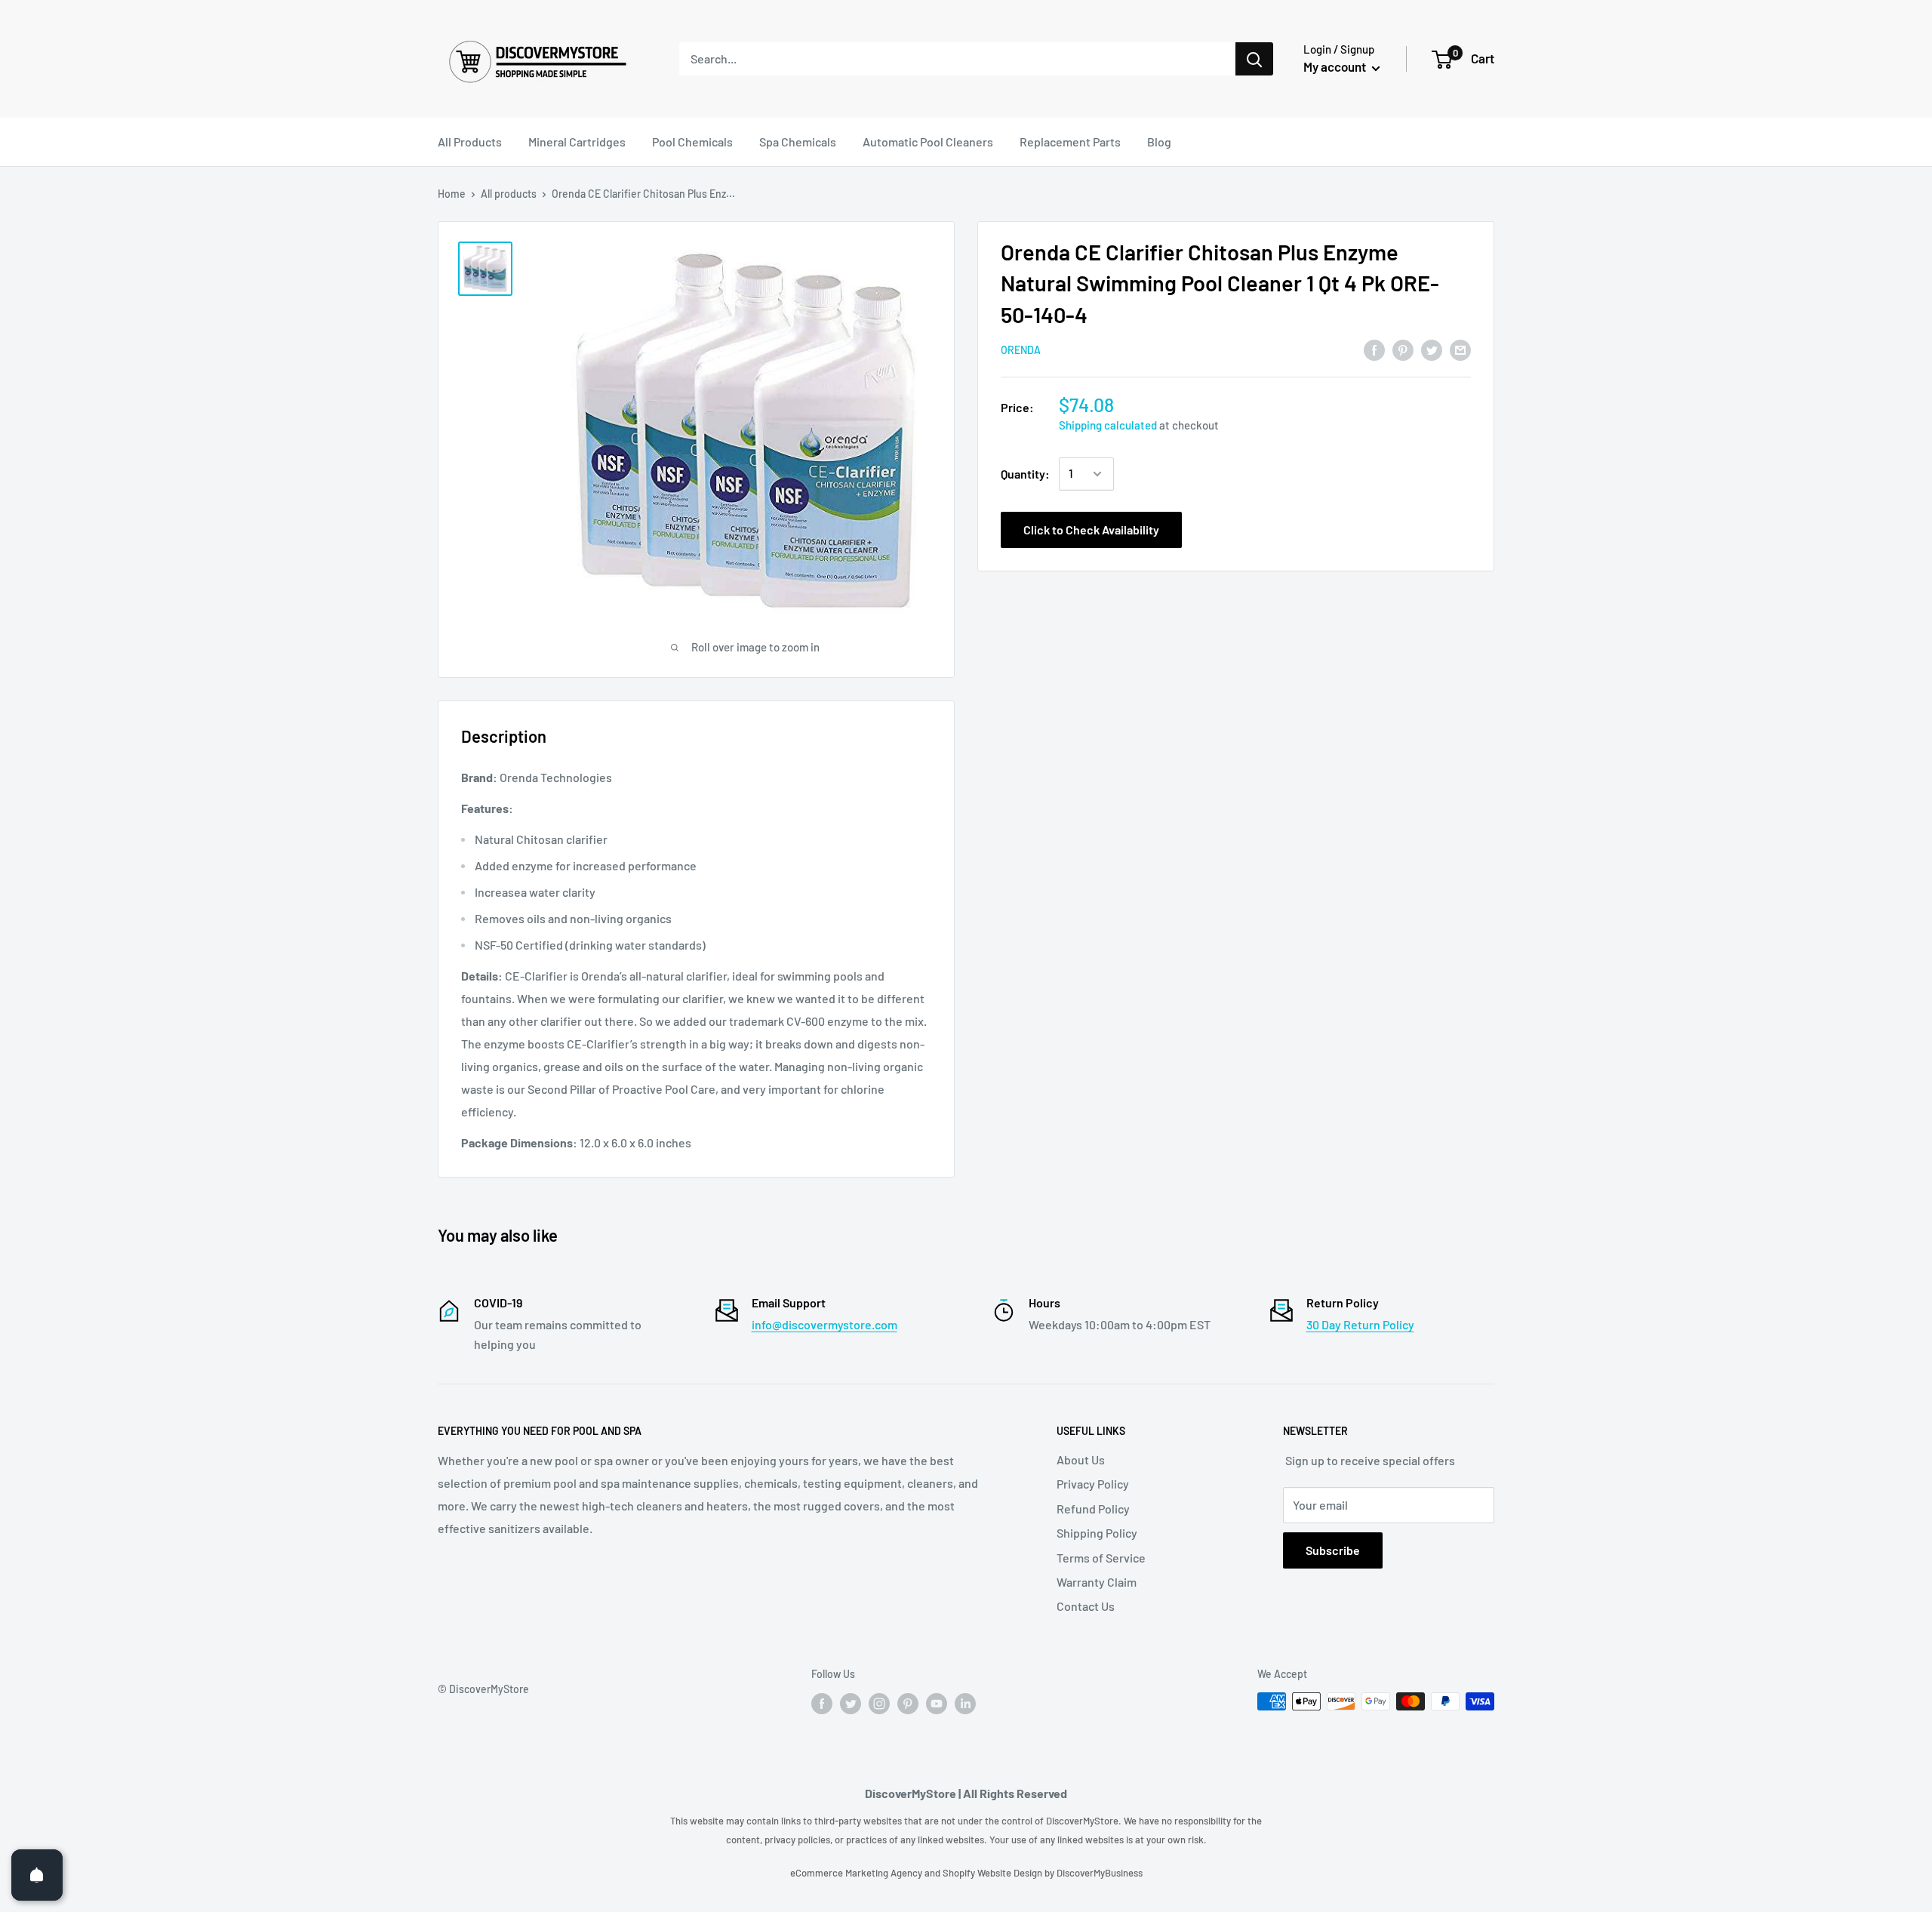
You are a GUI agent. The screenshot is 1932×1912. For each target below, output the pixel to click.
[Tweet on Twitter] (1432, 349)
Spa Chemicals (798, 142)
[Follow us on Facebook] (822, 1703)
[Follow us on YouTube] (937, 1703)
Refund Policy (1093, 1509)
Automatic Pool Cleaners (928, 142)
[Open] (37, 1875)
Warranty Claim (1097, 1582)
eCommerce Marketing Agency (857, 1873)
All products (509, 194)
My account (1336, 66)
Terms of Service (1101, 1558)
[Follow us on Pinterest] (908, 1703)
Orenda (1021, 350)
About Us (1081, 1459)
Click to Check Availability (1091, 530)
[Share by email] (1460, 349)
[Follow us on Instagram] (879, 1703)
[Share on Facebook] (1374, 349)
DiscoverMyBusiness (1100, 1873)
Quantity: (1025, 474)
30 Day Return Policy (1360, 1324)
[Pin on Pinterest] (1403, 349)
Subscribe (1333, 1550)
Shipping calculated (1108, 426)
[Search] (1254, 59)
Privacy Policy (1093, 1484)
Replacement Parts (1070, 142)
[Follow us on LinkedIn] (965, 1703)
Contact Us (1086, 1606)
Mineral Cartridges (577, 142)
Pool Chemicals (692, 142)
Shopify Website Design (994, 1873)
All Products (470, 142)
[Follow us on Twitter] (851, 1703)
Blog (1159, 142)
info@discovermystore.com (824, 1324)
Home (452, 194)
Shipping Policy (1097, 1533)
